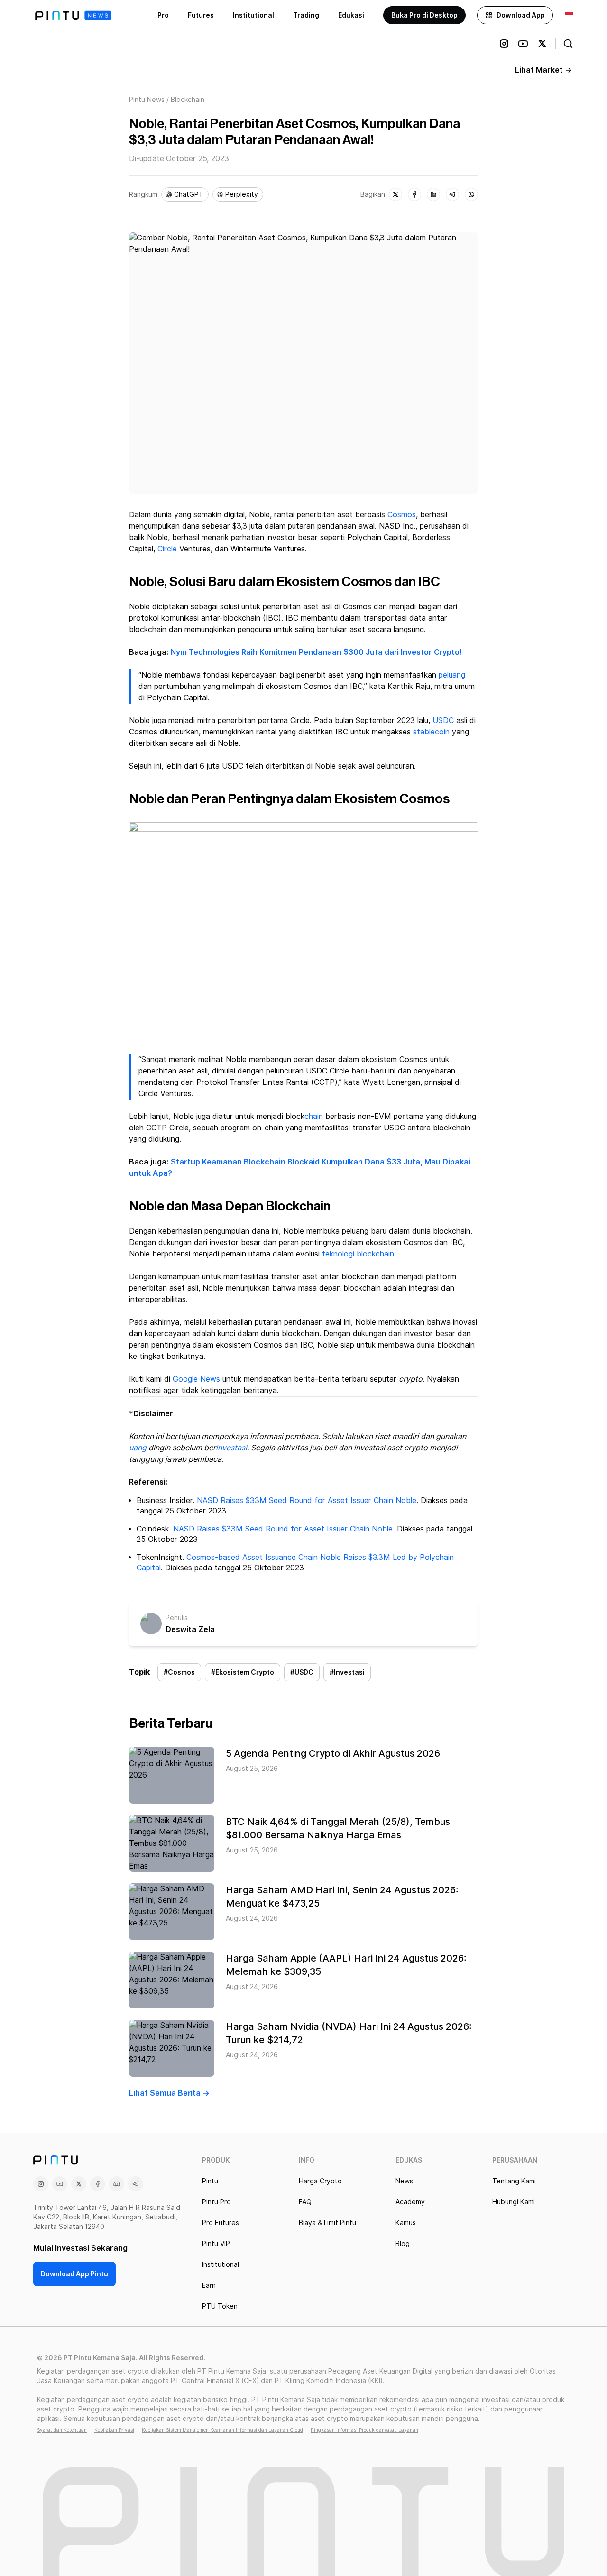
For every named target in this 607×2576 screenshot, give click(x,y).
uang (138, 1448)
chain (314, 1116)
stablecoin (431, 732)
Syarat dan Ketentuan (62, 2430)
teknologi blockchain (358, 1254)
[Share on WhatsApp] (471, 194)
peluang (452, 675)
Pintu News (147, 100)
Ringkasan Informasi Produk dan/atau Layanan (364, 2430)
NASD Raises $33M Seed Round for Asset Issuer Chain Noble (307, 1500)
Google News (196, 1379)
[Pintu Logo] (73, 15)
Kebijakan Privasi (114, 2430)
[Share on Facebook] (414, 194)
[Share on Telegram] (452, 194)
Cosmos (402, 515)
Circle (167, 549)
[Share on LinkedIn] (433, 194)
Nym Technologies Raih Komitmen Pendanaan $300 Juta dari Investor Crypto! (316, 652)
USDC (443, 720)
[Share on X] (395, 194)
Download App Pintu (74, 2274)
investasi (231, 1448)
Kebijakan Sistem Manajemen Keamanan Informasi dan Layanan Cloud (222, 2430)
